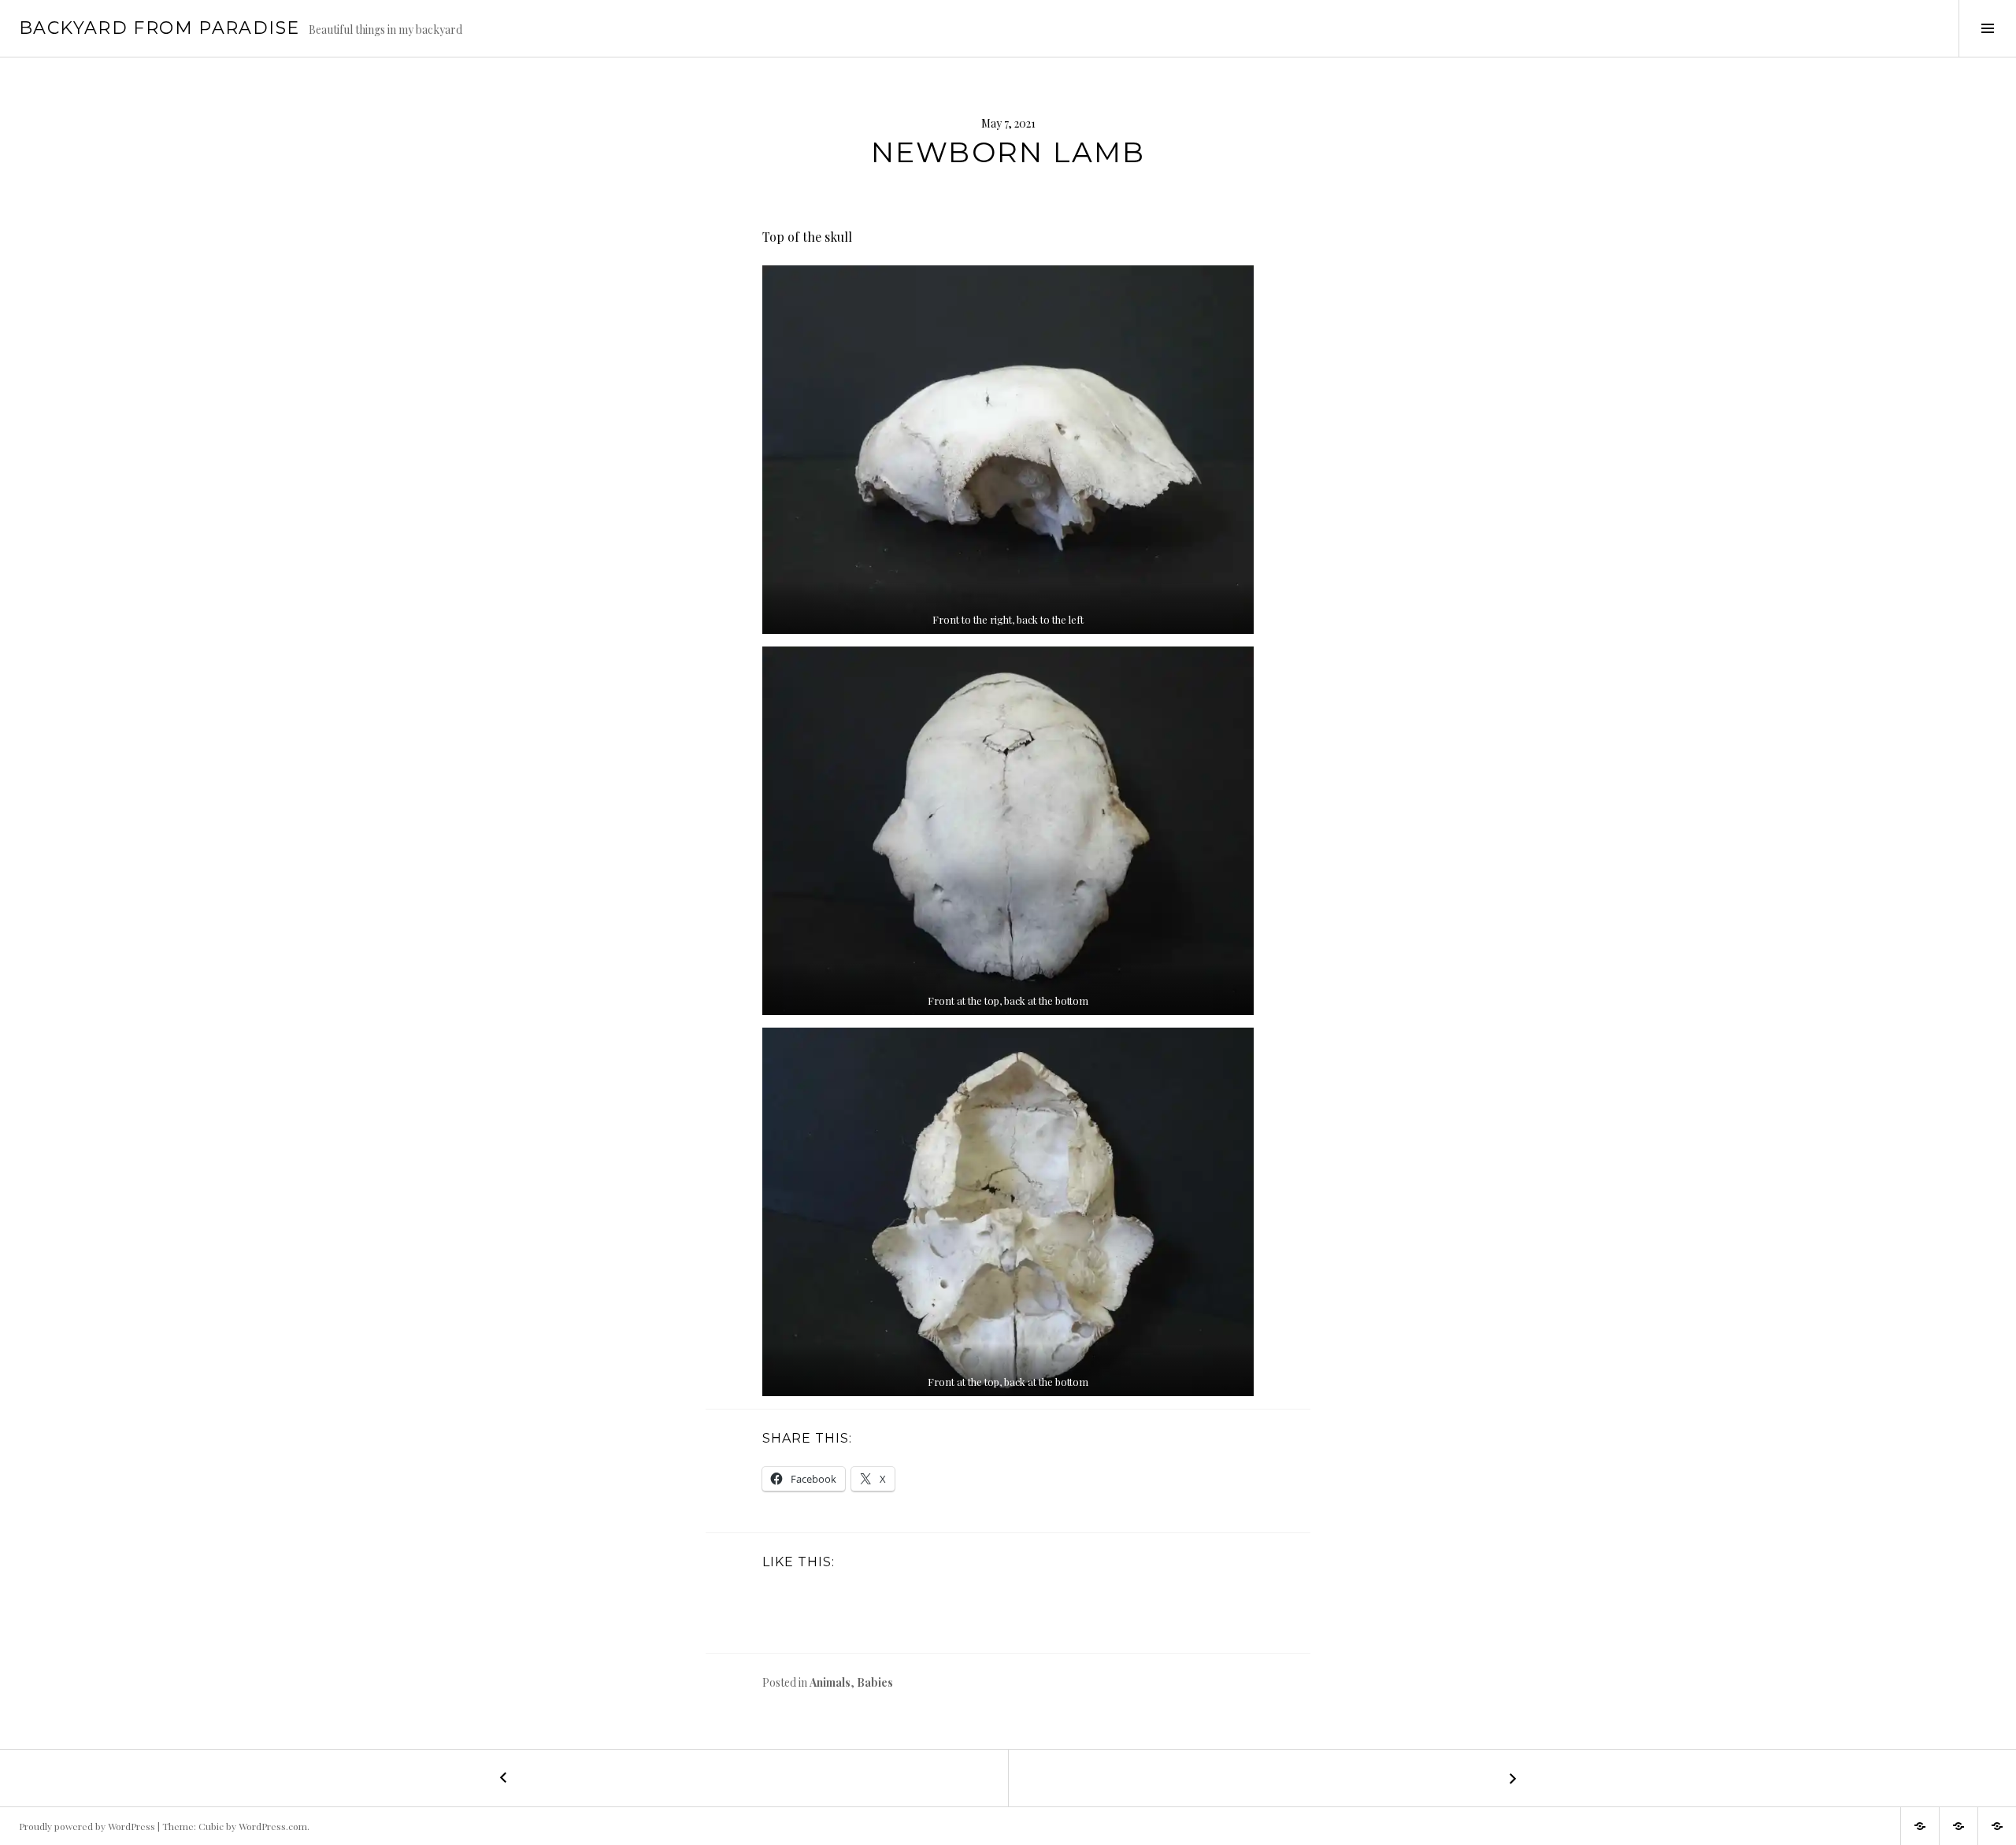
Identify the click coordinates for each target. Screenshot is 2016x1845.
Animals (830, 1682)
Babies (875, 1682)
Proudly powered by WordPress (87, 1826)
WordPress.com (273, 1826)
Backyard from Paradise (159, 28)
